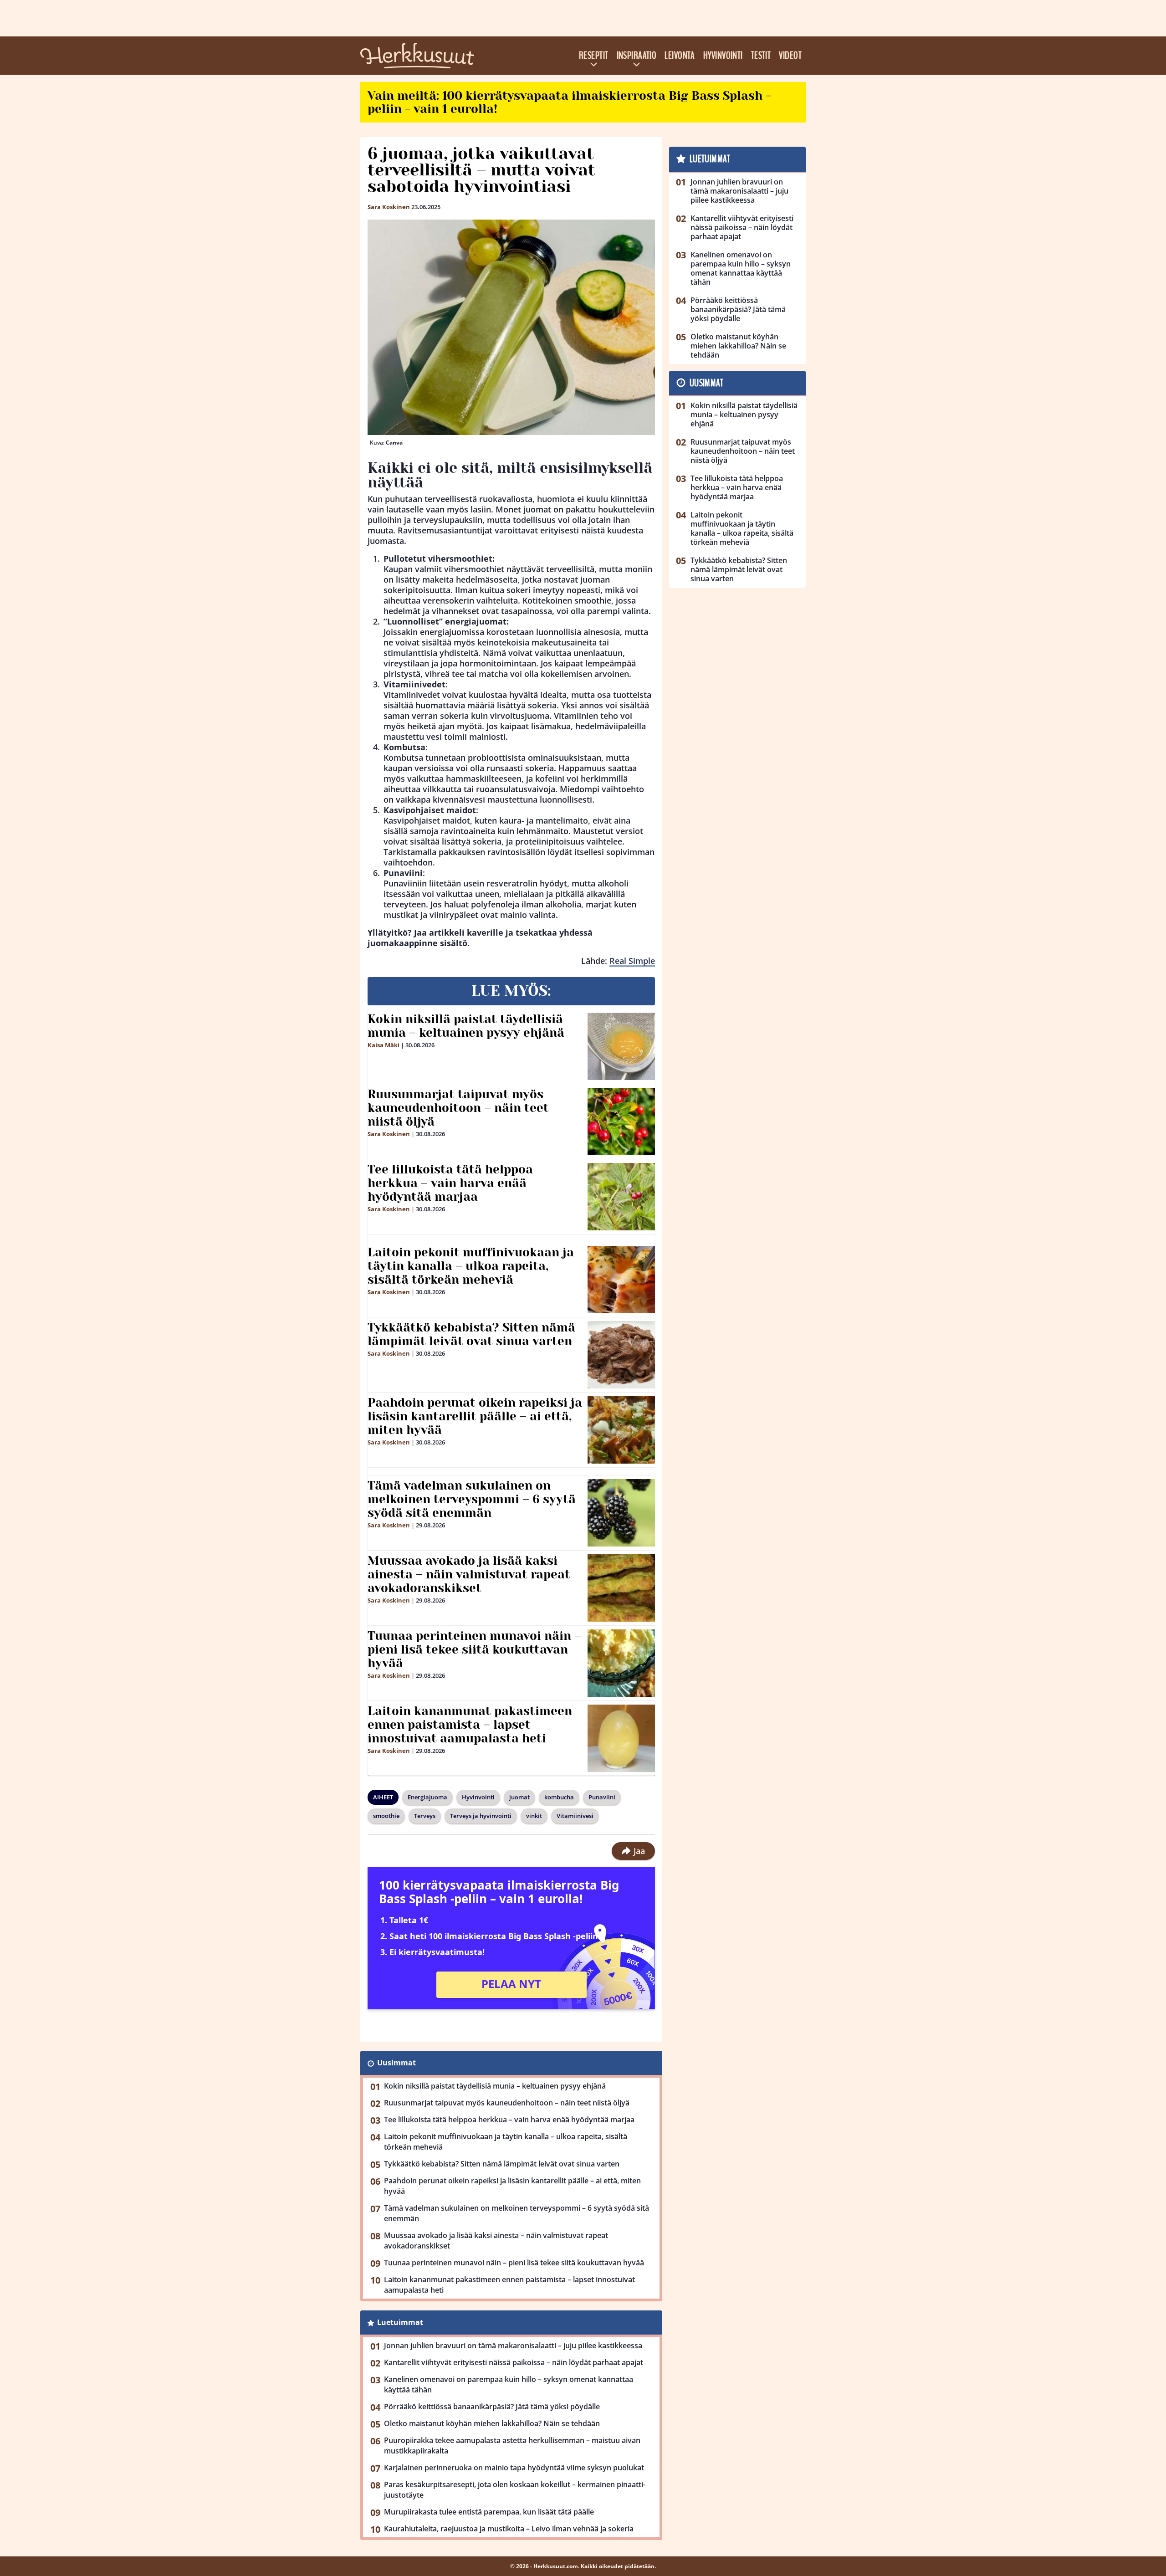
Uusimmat (396, 2063)
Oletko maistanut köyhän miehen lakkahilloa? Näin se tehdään (492, 2423)
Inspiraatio (637, 56)
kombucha (559, 1797)
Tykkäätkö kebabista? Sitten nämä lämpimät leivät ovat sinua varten (471, 1334)
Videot (790, 56)
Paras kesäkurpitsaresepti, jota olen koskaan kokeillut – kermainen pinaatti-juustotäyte (515, 2490)
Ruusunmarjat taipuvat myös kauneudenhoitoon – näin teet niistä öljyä (458, 1108)
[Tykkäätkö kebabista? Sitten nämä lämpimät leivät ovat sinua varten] (621, 1355)
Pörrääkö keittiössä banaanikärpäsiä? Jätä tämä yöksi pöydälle (492, 2407)
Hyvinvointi (723, 56)
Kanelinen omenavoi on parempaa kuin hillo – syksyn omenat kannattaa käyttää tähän (509, 2384)
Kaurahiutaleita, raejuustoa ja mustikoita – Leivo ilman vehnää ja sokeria (509, 2529)
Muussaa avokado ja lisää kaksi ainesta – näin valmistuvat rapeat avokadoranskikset (469, 1574)
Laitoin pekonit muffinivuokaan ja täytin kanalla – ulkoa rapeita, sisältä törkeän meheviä (471, 1266)
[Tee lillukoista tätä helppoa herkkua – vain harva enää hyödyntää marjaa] (621, 1197)
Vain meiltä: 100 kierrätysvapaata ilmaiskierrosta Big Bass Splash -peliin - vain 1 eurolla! (569, 102)
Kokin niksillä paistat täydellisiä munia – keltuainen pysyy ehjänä (466, 1026)
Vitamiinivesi (575, 1816)
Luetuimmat (400, 2322)
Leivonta (680, 56)
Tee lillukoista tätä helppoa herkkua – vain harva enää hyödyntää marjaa (450, 1183)
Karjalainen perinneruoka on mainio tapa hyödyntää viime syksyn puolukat (514, 2468)
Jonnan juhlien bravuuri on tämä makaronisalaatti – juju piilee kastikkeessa (513, 2346)
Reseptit (594, 56)
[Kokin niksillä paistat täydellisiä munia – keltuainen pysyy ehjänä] (621, 1046)
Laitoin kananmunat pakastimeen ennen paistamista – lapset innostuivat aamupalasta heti (470, 1725)
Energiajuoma (427, 1797)
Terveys (425, 1816)
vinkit (534, 1816)
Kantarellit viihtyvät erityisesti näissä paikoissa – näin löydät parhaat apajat (514, 2362)
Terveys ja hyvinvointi (481, 1816)
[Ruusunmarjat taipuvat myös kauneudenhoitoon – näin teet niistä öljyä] (621, 1122)
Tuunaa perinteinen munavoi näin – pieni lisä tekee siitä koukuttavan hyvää (474, 1649)
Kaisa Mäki (384, 1045)
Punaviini (602, 1797)
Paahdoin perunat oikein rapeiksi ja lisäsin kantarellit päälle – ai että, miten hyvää (475, 1416)
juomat (519, 1797)
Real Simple (632, 961)
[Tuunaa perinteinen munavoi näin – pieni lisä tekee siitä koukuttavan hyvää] (621, 1663)
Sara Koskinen (389, 207)
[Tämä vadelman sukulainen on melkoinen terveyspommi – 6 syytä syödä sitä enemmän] (621, 1513)
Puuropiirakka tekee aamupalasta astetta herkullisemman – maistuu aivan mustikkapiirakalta (512, 2445)
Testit (761, 56)
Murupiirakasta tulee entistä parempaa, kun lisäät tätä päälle (489, 2512)
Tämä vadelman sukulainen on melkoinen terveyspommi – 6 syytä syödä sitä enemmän (472, 1499)
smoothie (386, 1816)
